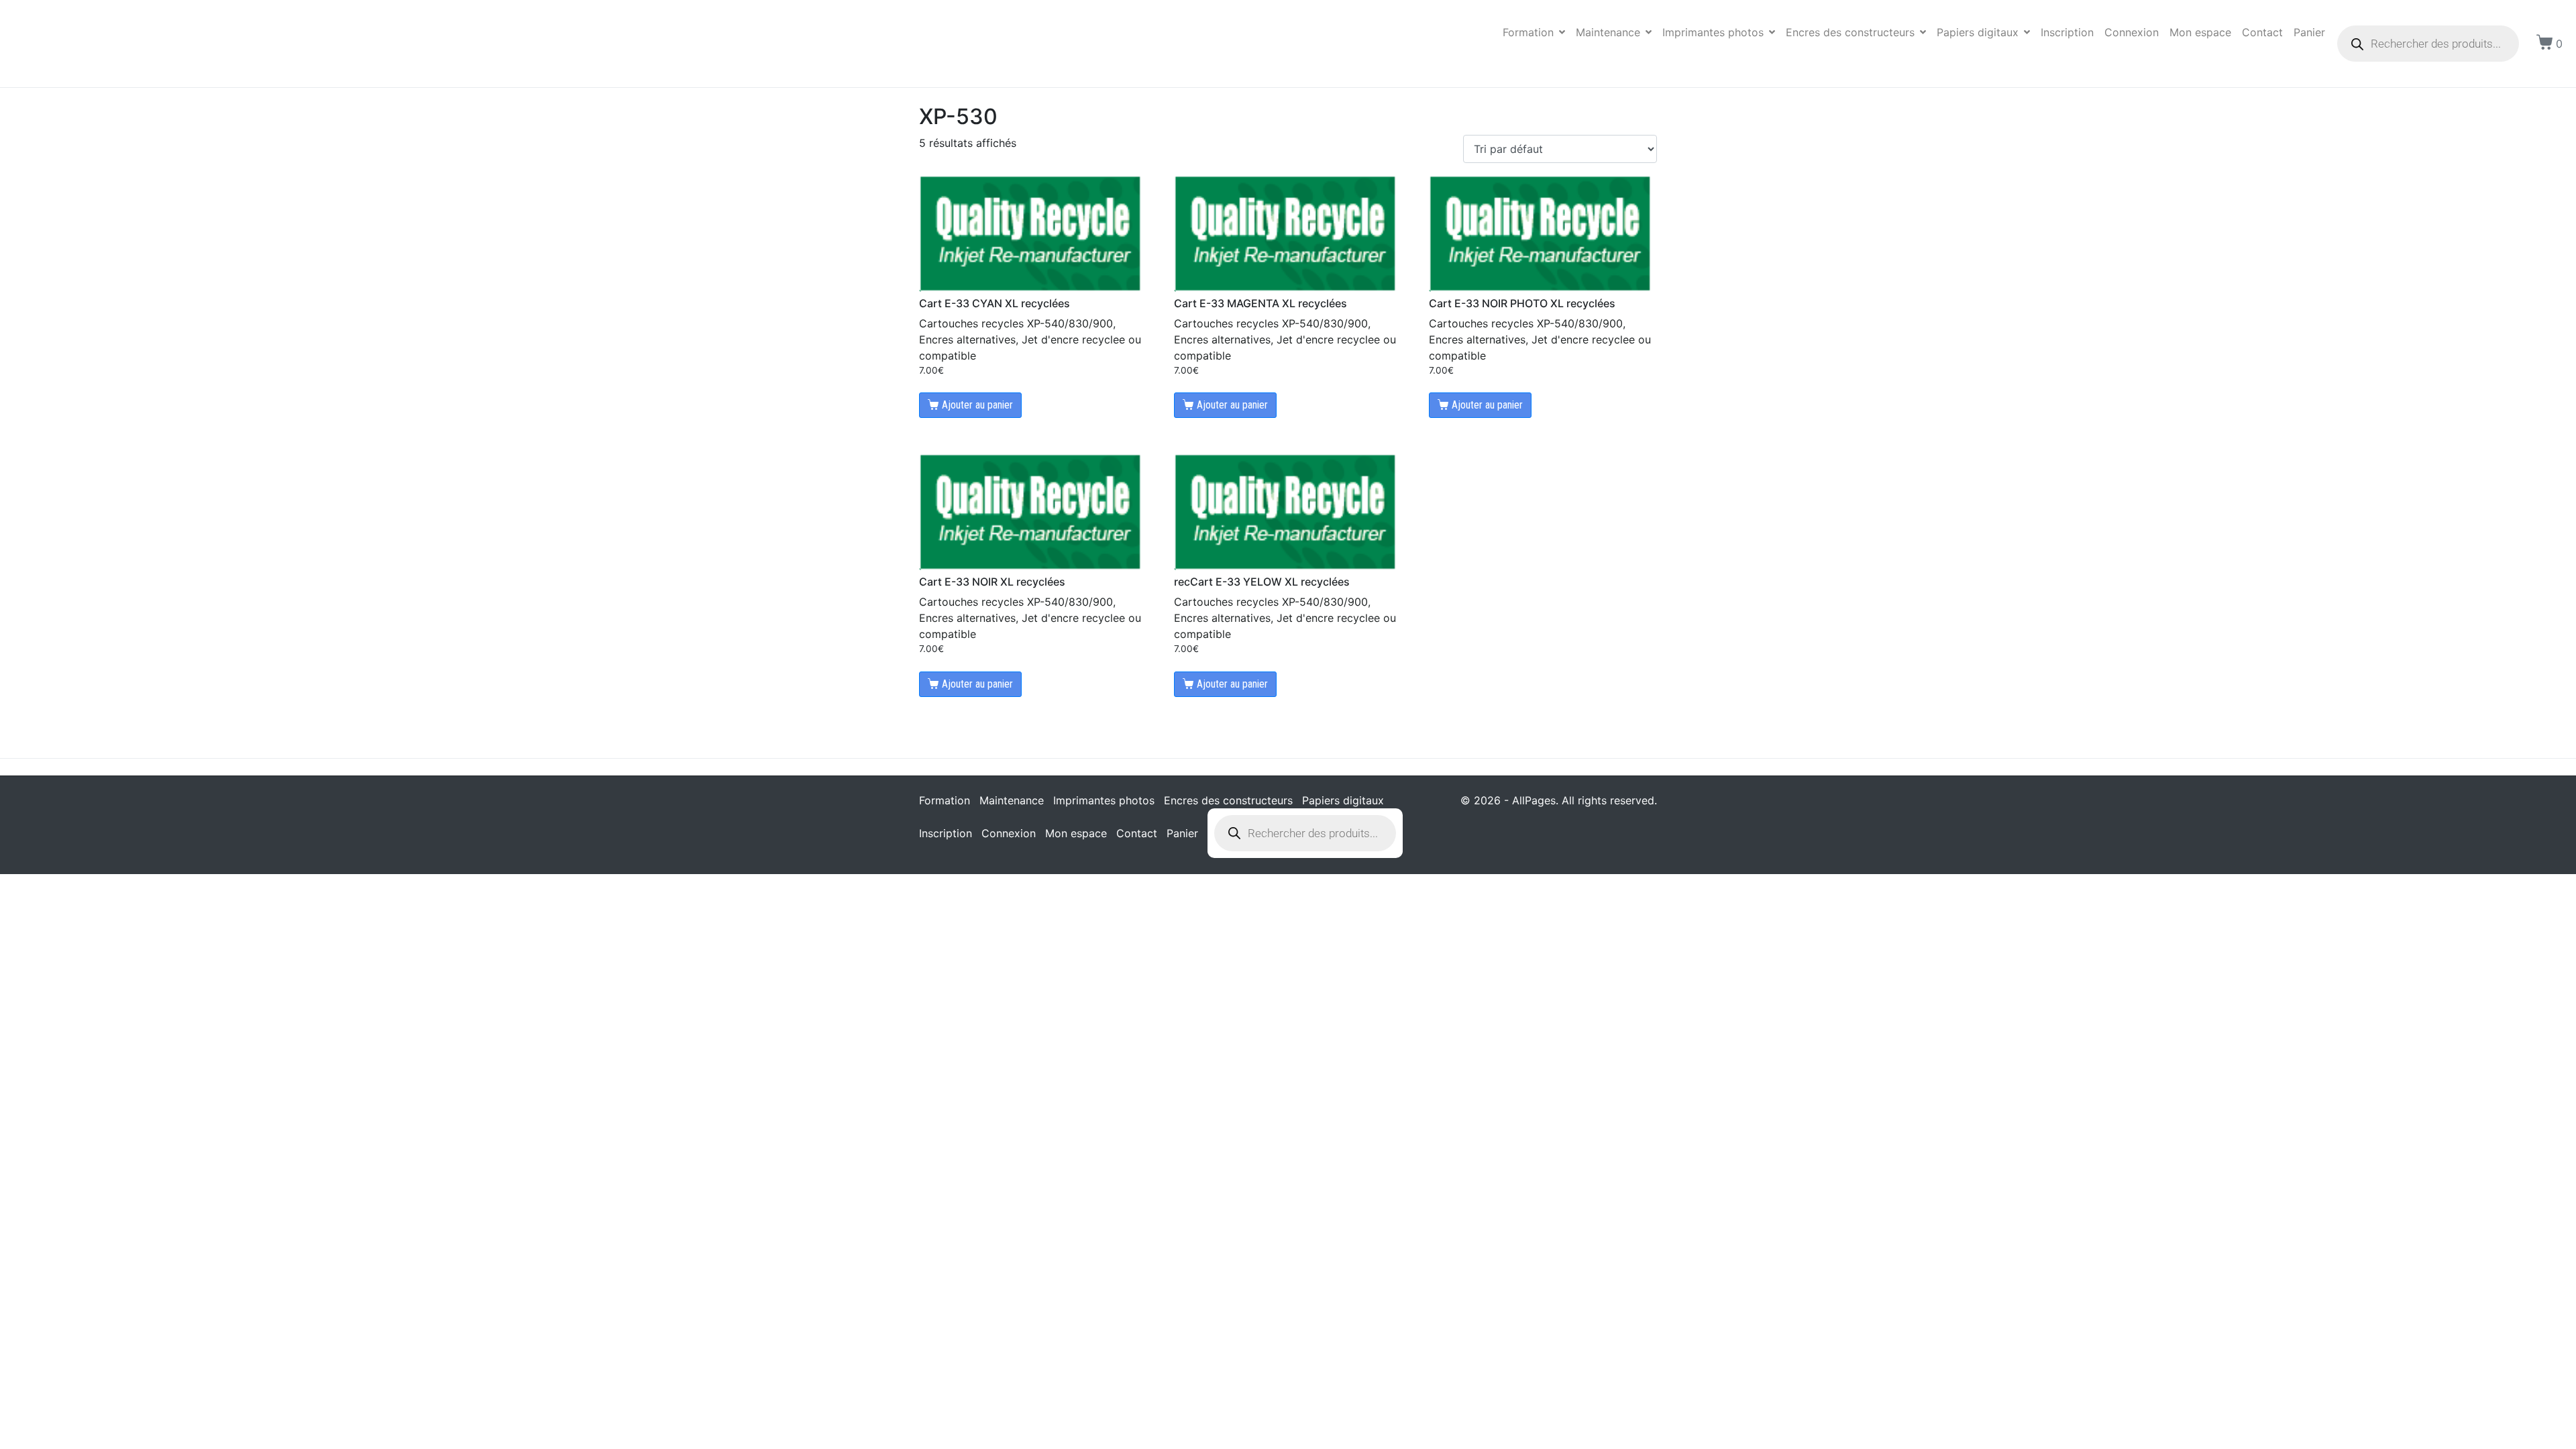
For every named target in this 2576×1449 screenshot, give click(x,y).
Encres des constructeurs (1850, 32)
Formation (1528, 32)
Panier (2309, 32)
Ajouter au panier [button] (977, 405)
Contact (2262, 32)
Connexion (2132, 32)
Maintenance (1608, 32)
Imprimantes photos (1713, 32)
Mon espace (2200, 32)
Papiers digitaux (1978, 32)
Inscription (2067, 32)
